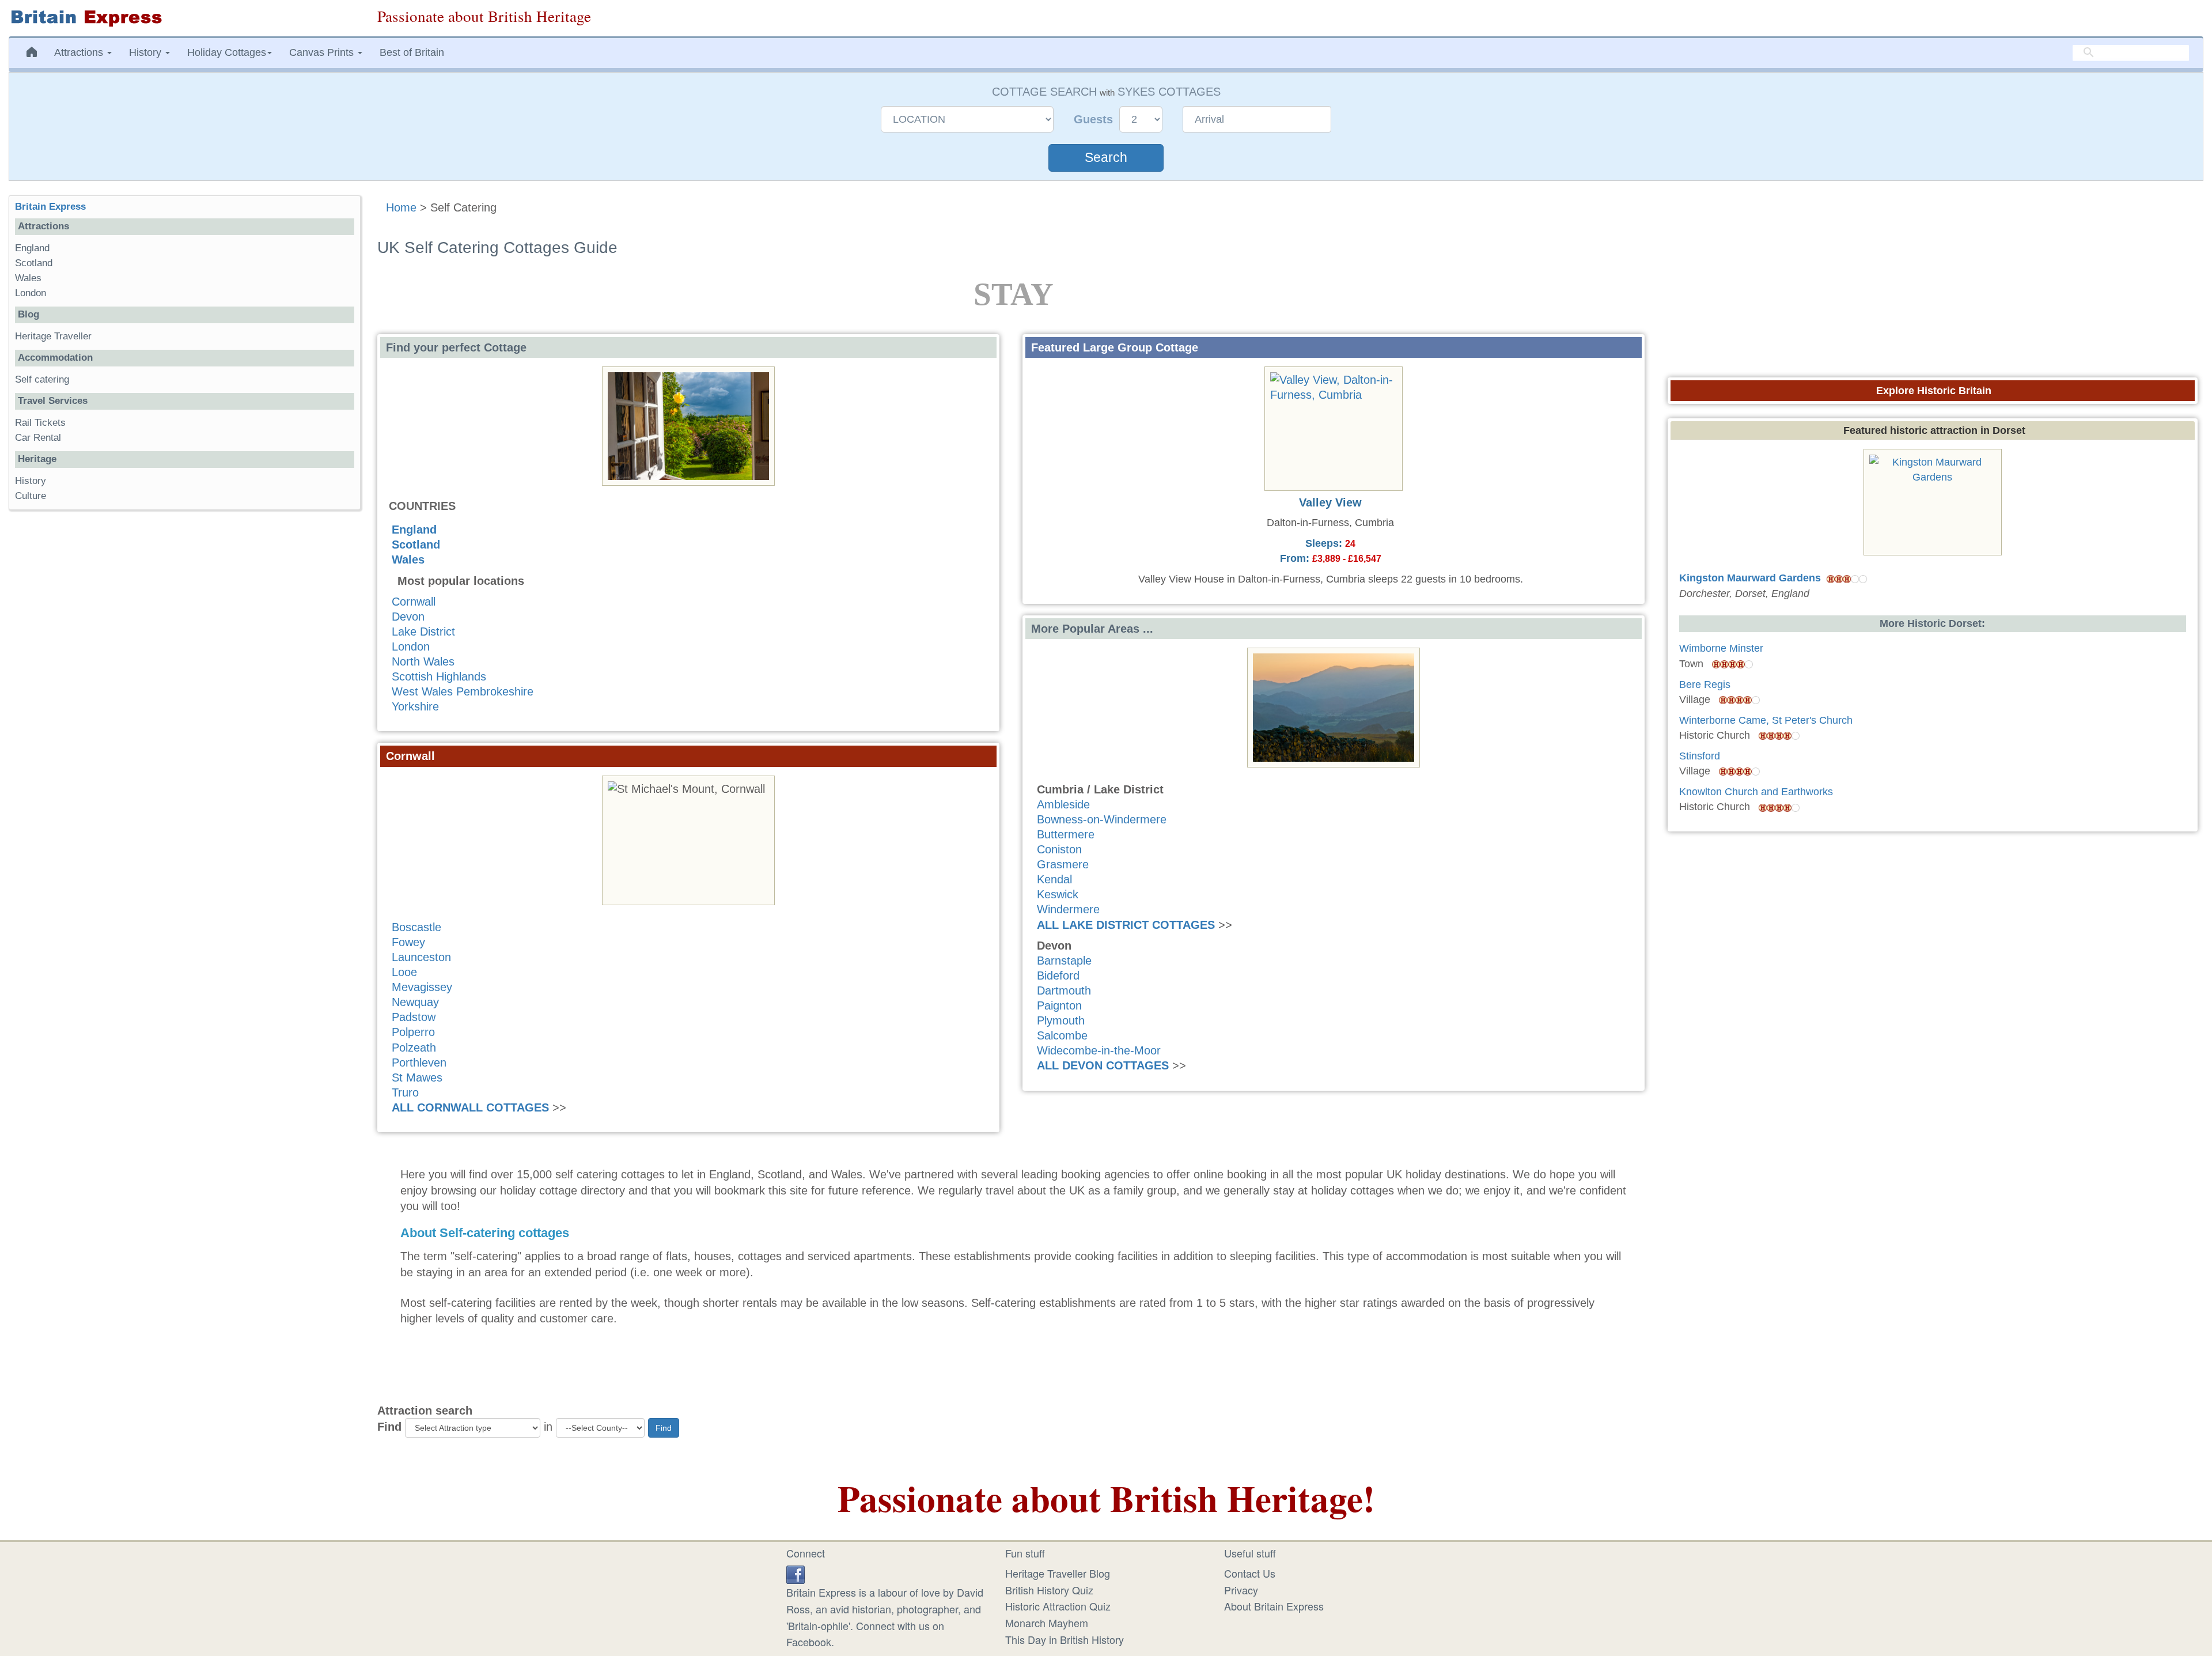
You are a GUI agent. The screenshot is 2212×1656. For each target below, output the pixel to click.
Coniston (1059, 849)
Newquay (415, 1002)
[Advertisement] (184, 697)
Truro (405, 1092)
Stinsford (1700, 756)
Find (389, 1427)
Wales (408, 559)
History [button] (147, 52)
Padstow (414, 1017)
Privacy (1241, 1590)
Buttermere (1066, 834)
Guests (1095, 119)
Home (401, 207)
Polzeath (414, 1048)
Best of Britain (412, 52)
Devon (408, 617)
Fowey (408, 942)
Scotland (416, 545)
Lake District (423, 632)
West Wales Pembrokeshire (463, 691)
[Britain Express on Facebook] (796, 1573)
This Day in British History (1065, 1639)
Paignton (1059, 1005)
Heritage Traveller (53, 336)
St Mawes (417, 1077)
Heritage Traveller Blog (1058, 1573)
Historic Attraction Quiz (1058, 1606)
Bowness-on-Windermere (1102, 819)
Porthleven (419, 1063)
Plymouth (1061, 1020)
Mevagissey (422, 987)
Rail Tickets (40, 423)
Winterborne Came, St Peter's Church (1766, 720)
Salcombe (1062, 1035)
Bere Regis (1705, 685)
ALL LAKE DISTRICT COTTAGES (1126, 925)
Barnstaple (1064, 961)
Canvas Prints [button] (323, 52)
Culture (31, 496)
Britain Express (50, 207)
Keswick (1058, 894)
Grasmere (1063, 864)
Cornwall (414, 602)
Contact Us (1250, 1573)
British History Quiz (1049, 1590)
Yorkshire (415, 706)
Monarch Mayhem (1047, 1623)
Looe (404, 972)
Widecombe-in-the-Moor (1099, 1050)
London (411, 646)
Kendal (1054, 879)
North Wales (423, 661)
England (414, 530)
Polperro (413, 1032)
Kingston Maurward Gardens (1750, 578)
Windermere (1068, 909)
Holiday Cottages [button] (227, 52)
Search (1106, 158)
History (31, 481)
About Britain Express (1274, 1606)
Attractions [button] (80, 52)
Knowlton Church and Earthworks (1756, 792)
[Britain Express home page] (184, 18)
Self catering (42, 379)
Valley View (1330, 502)
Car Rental (38, 438)
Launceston (421, 957)
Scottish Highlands (439, 676)
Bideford (1058, 976)
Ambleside (1063, 804)
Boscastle (416, 927)
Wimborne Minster (1721, 648)
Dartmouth (1064, 990)
